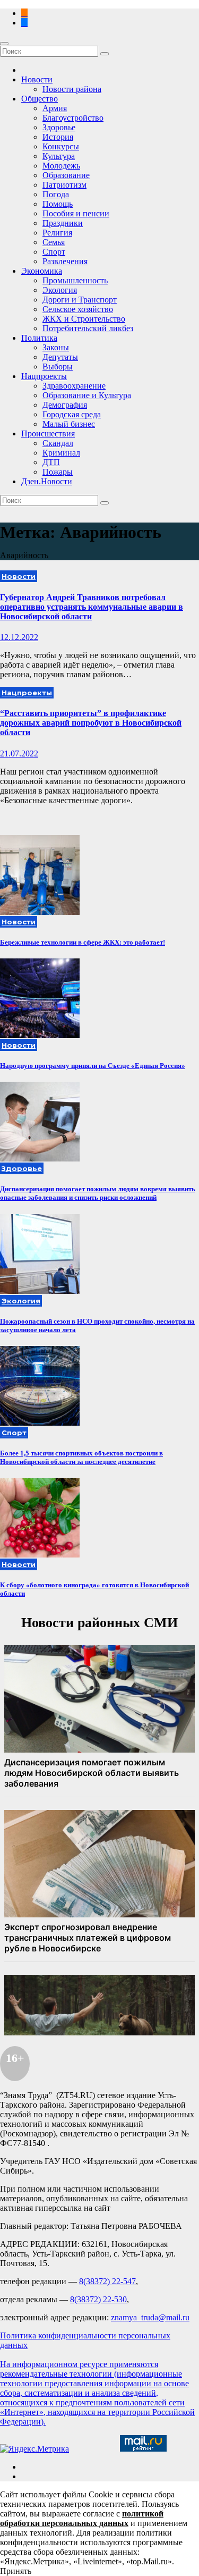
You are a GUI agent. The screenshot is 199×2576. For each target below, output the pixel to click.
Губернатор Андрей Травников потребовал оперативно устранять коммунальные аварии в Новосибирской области (92, 607)
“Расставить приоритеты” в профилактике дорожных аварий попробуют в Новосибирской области (91, 723)
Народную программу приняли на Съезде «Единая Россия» (93, 1066)
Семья (54, 242)
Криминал (61, 453)
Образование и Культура (87, 395)
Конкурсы (61, 146)
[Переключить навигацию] (4, 44)
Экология (60, 290)
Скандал (58, 443)
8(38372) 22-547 (107, 2281)
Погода (56, 194)
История (58, 137)
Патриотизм (64, 185)
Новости (37, 79)
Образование (66, 175)
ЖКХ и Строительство (84, 319)
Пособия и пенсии (76, 213)
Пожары (58, 472)
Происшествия (48, 433)
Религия (57, 233)
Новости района (72, 89)
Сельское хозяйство (78, 309)
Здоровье (59, 127)
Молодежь (61, 166)
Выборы (58, 367)
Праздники (63, 223)
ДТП (51, 462)
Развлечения (65, 261)
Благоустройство (73, 118)
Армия (55, 108)
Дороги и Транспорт (80, 300)
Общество (40, 99)
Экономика (42, 271)
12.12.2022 (19, 637)
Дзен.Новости (47, 481)
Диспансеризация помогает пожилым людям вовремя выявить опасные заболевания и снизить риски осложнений (98, 1193)
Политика (39, 338)
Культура (59, 156)
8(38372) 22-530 (98, 2299)
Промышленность (75, 280)
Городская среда (72, 414)
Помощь (58, 204)
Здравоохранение (74, 386)
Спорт (54, 252)
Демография (65, 405)
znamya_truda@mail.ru (150, 2317)
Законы (56, 347)
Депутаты (60, 357)
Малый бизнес (69, 424)
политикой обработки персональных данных (82, 2518)
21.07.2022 (19, 754)
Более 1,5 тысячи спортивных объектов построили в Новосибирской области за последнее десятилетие (81, 1457)
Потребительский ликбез (88, 328)
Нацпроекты (44, 376)
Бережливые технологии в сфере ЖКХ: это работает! (83, 942)
